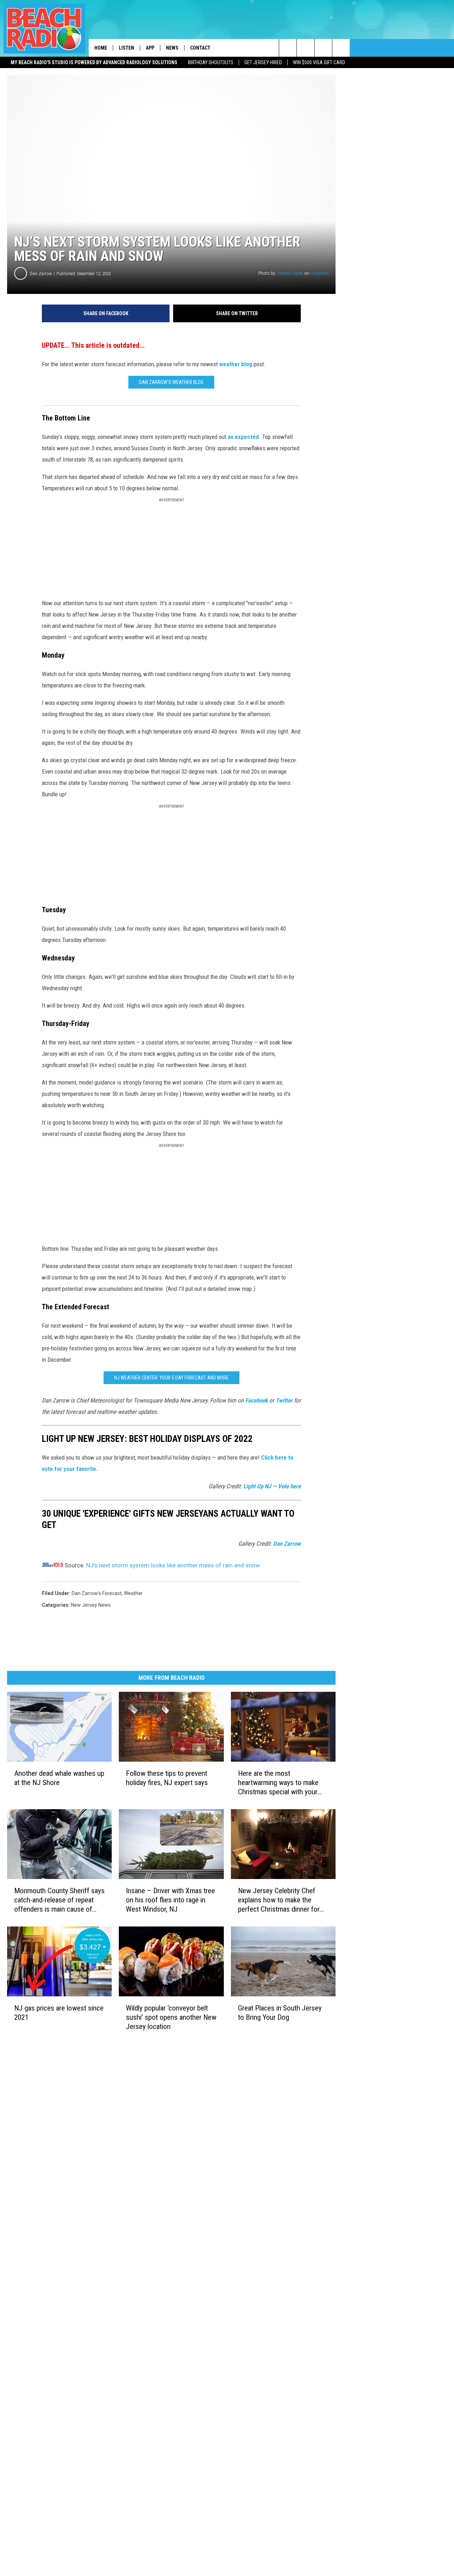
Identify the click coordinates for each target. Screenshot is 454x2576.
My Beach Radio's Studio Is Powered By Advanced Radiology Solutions (94, 62)
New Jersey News (91, 1605)
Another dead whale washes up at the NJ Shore (59, 1778)
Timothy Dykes (290, 273)
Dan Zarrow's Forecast (97, 1593)
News (172, 48)
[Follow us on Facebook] (323, 48)
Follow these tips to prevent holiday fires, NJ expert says (167, 1778)
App (150, 48)
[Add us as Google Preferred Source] (306, 48)
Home (101, 48)
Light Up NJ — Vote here (272, 1486)
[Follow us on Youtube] (341, 48)
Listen (126, 48)
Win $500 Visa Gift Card (319, 62)
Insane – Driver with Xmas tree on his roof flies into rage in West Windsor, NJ (170, 1900)
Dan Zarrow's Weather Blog (171, 382)
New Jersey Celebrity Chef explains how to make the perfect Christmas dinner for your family (279, 1900)
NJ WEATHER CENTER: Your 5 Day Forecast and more (171, 1378)
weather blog (236, 364)
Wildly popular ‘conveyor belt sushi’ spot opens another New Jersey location (171, 2017)
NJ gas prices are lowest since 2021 (59, 2012)
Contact (200, 48)
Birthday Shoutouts (211, 62)
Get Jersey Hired (263, 62)
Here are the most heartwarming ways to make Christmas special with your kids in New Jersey (278, 1783)
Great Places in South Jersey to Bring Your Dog (280, 2012)
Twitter (284, 1400)
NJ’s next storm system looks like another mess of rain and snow (173, 1565)
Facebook (256, 1400)
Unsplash (319, 273)
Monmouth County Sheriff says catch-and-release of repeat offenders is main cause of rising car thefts (59, 1900)
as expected (243, 437)
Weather (133, 1593)
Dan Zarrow (41, 274)
